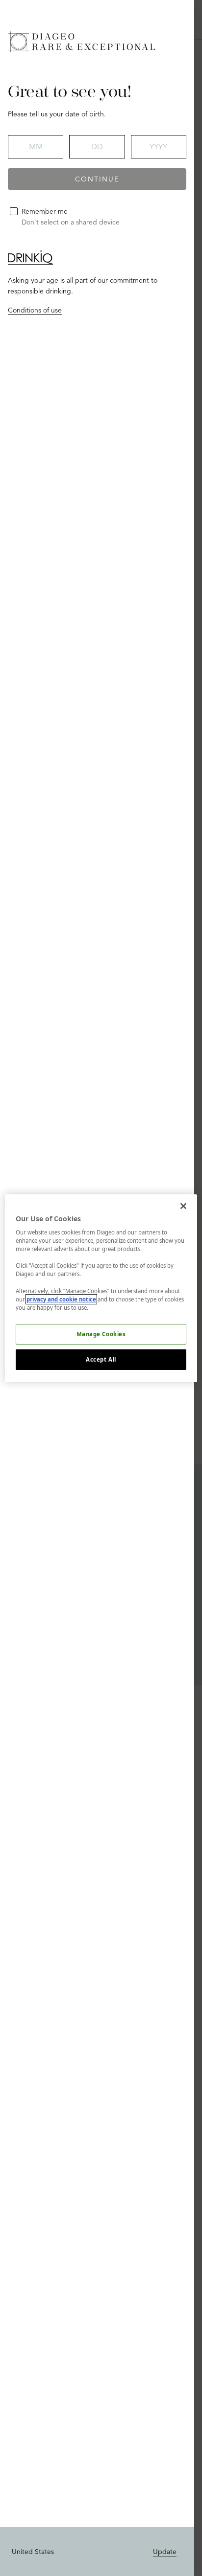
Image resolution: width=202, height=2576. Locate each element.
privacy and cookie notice (61, 1299)
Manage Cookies (101, 1334)
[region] (101, 1288)
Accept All (101, 1359)
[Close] (183, 1206)
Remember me (45, 211)
